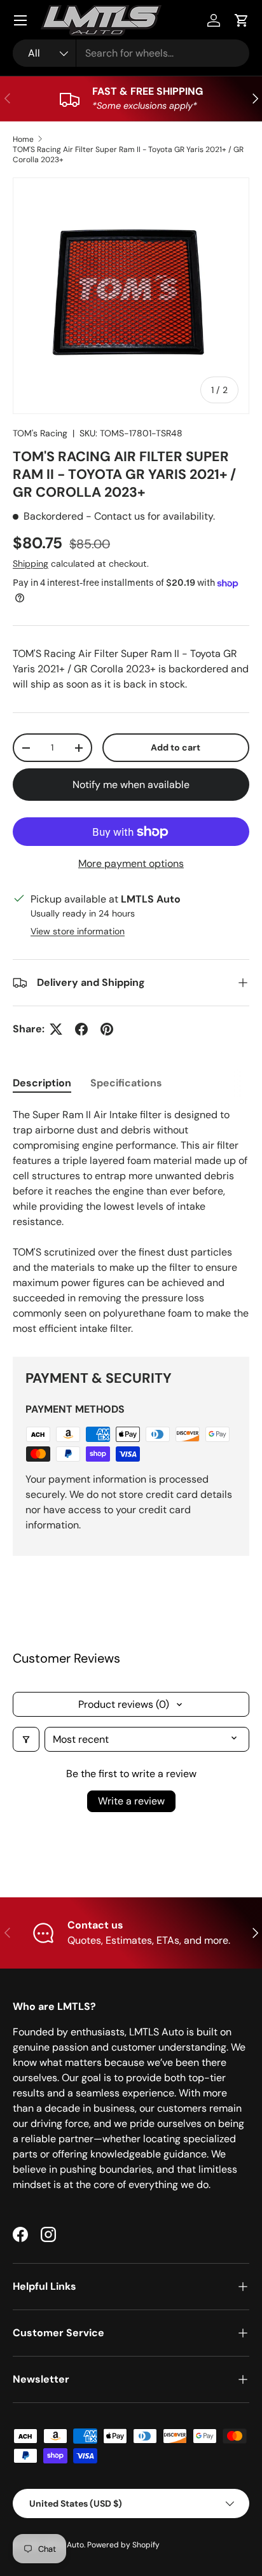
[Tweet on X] (56, 1029)
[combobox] (131, 53)
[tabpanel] (131, 1222)
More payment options (131, 863)
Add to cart (176, 747)
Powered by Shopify (123, 2545)
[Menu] (20, 20)
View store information (78, 931)
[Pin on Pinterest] (107, 1029)
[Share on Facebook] (81, 1029)
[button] (242, 20)
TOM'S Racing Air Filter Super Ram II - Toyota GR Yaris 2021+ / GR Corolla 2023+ (128, 155)
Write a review (131, 1801)
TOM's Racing (40, 433)
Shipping (31, 564)
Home (23, 139)
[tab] (42, 1083)
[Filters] (26, 1739)
